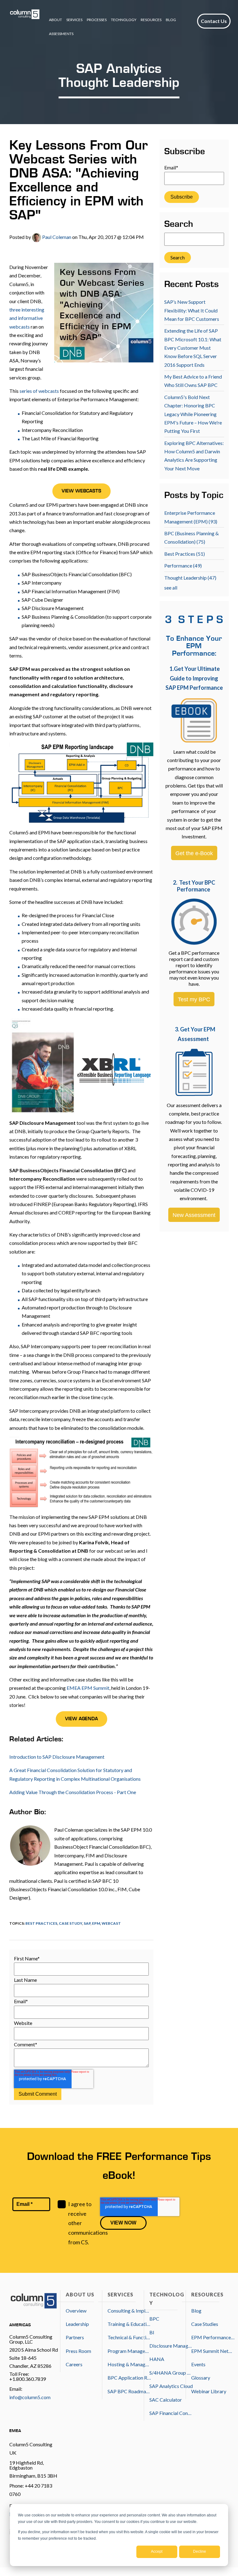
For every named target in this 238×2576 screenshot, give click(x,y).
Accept (157, 2551)
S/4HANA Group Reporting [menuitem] (171, 2373)
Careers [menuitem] (74, 2364)
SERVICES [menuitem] (74, 20)
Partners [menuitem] (75, 2337)
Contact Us (214, 21)
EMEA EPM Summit (88, 1688)
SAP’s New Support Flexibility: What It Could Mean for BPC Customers (192, 310)
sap (87, 1923)
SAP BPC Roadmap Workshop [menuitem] (129, 2391)
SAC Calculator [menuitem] (166, 2400)
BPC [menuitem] (154, 2319)
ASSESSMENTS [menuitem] (61, 34)
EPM (96, 1923)
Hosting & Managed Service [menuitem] (129, 2364)
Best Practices (41, 1923)
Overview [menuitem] (76, 2311)
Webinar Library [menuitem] (209, 2391)
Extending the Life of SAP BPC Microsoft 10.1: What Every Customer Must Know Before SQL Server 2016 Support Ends (193, 348)
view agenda (82, 1719)
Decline (200, 2551)
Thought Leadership (190, 578)
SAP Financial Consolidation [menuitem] (171, 2413)
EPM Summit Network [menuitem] (213, 2351)
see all (171, 588)
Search (179, 225)
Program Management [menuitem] (129, 2351)
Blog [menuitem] (196, 2311)
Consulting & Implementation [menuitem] (129, 2311)
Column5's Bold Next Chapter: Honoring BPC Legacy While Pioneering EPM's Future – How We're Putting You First (193, 414)
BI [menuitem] (152, 2332)
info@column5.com (30, 2397)
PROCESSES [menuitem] (97, 20)
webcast (111, 1923)
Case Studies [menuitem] (205, 2324)
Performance (183, 565)
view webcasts (82, 491)
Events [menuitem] (198, 2364)
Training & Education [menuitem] (129, 2324)
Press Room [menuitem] (78, 2351)
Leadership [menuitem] (77, 2324)
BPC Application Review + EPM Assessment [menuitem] (129, 2378)
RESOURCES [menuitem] (151, 20)
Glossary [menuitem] (201, 2378)
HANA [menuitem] (157, 2359)
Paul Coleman (56, 237)
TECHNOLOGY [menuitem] (124, 20)
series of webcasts (39, 391)
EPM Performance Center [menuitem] (213, 2337)
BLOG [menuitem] (171, 20)
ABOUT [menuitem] (55, 20)
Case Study (71, 1923)
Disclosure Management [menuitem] (171, 2346)
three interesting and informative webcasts (27, 318)
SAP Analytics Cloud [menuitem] (171, 2386)
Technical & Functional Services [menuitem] (129, 2337)
